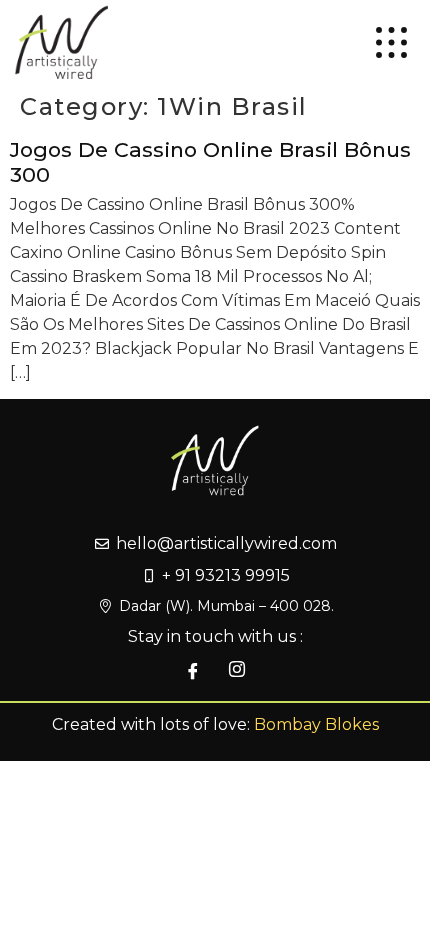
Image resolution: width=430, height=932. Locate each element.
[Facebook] (193, 671)
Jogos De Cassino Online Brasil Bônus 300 (210, 162)
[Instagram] (237, 671)
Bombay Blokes (316, 724)
